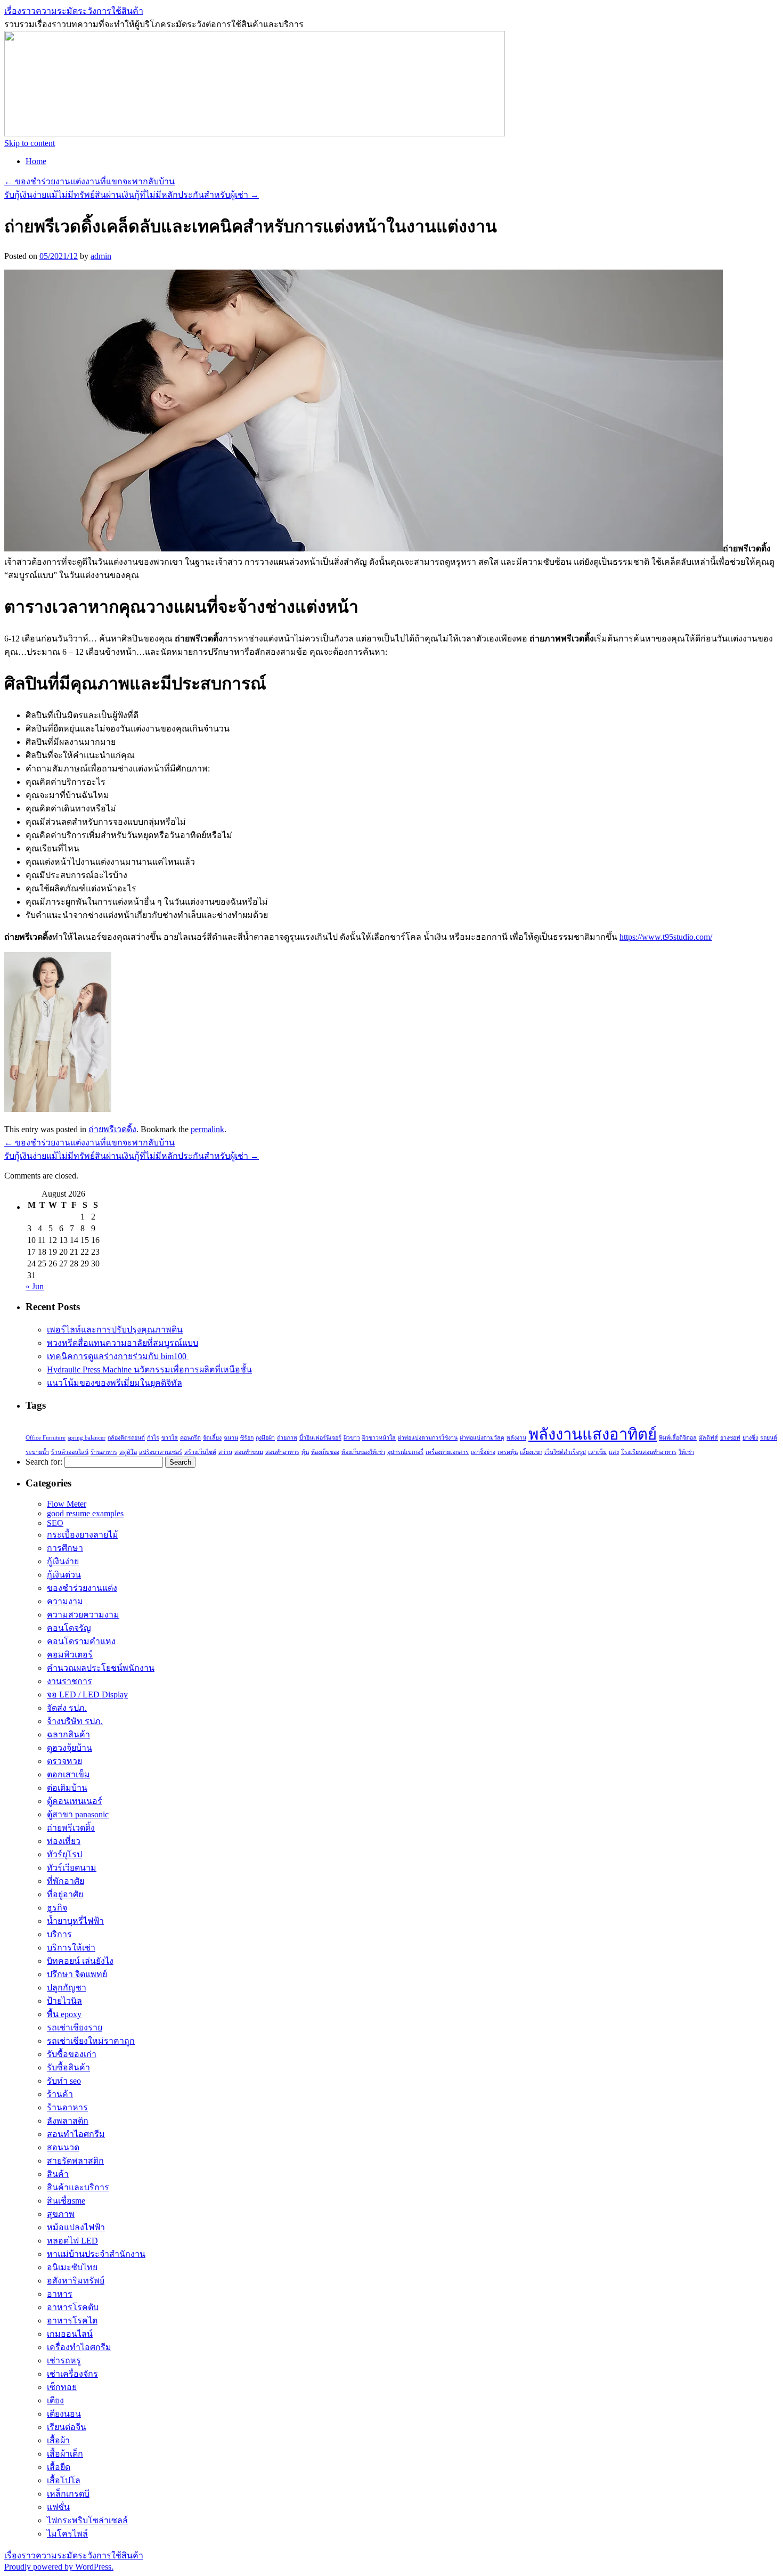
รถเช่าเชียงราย (75, 2028)
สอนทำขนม (249, 1452)
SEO (55, 1523)
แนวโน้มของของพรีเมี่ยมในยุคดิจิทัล (115, 1383)
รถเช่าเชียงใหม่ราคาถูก (91, 2041)
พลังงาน (516, 1438)
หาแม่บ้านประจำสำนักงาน (96, 2254)
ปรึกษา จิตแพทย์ (77, 1974)
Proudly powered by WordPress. (59, 2567)
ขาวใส (170, 1438)
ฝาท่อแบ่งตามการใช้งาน (428, 1438)
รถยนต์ (769, 1438)
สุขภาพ (61, 2214)
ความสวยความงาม (83, 1615)
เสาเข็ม (597, 1452)
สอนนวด (63, 2147)
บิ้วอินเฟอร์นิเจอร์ (320, 1438)
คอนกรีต (190, 1438)
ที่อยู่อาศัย (65, 1894)
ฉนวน (231, 1438)
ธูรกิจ (57, 1908)
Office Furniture (46, 1438)
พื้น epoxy (64, 2014)
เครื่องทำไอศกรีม (79, 2347)
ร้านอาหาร (104, 1452)
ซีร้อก (247, 1438)
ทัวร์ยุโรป (64, 1854)
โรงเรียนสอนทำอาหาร (649, 1452)
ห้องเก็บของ (325, 1452)
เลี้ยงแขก (531, 1452)
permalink (207, 1129)
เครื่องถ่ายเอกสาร (447, 1452)
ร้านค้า (60, 2094)
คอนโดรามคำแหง (81, 1641)
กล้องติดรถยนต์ (126, 1438)
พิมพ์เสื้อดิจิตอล (678, 1438)
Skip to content (30, 143)
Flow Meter (67, 1504)
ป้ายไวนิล (64, 2001)
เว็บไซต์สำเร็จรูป (565, 1452)
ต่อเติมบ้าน (67, 1788)
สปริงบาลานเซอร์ (161, 1452)
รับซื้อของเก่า (72, 2054)
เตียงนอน (64, 2414)
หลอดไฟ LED (72, 2241)
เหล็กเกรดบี (68, 2494)
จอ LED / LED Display (87, 1695)
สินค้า (58, 2174)
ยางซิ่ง (750, 1438)
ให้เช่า (686, 1452)
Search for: (44, 1462)
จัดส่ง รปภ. (67, 1708)
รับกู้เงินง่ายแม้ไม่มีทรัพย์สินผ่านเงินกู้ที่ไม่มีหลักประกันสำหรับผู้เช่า (132, 195)
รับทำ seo (64, 2081)
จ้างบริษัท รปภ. (75, 1721)
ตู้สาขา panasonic (78, 1814)
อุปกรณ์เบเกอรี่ (405, 1452)
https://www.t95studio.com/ (666, 937)
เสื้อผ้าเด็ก (65, 2454)
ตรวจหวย (64, 1761)
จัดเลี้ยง (212, 1438)
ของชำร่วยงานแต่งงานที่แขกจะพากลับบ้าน (89, 181)
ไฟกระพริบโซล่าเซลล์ (87, 2520)
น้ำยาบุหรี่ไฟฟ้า (75, 1921)
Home (36, 161)
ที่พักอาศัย (66, 1881)
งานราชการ (70, 1681)
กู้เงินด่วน (64, 1575)
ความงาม (65, 1601)
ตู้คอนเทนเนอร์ (75, 1801)
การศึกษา (65, 1548)
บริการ (59, 1934)
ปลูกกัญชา (67, 1988)
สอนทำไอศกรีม (76, 2134)
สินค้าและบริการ (78, 2187)
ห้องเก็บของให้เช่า (363, 1452)
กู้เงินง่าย (63, 1561)
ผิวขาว (352, 1438)
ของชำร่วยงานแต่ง (82, 1588)
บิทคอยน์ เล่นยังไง (80, 1961)
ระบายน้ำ (37, 1452)
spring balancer (87, 1438)
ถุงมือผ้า (265, 1438)
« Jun (35, 1286)
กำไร (153, 1438)
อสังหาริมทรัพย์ (76, 2281)
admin (101, 256)
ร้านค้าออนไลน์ (70, 1452)
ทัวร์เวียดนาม (72, 1868)
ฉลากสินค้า (68, 1734)
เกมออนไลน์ (70, 2334)
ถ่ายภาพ (287, 1438)
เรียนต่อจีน (67, 2427)
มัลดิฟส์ (708, 1438)
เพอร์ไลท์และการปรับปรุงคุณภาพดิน (115, 1330)
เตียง (55, 2400)
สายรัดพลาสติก (75, 2161)
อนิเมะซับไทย (72, 2267)
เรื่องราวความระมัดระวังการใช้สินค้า (74, 11)
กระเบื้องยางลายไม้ (83, 1535)
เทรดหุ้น (508, 1452)
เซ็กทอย (62, 2387)
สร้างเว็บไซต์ (200, 1452)
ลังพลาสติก (68, 2121)
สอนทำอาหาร (282, 1452)
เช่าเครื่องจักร (72, 2374)
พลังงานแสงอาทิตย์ (593, 1434)
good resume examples (85, 1513)
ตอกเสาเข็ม (68, 1774)
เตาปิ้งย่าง (483, 1452)
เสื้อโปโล (64, 2480)
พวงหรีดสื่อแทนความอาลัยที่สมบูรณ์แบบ (123, 1343)
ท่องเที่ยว (64, 1841)
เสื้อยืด (59, 2467)
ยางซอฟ (730, 1438)
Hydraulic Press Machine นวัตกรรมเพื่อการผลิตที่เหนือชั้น (149, 1370)
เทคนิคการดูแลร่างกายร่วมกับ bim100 (118, 1356)
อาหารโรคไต (72, 2321)
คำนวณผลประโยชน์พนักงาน (101, 1668)
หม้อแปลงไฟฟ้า (76, 2227)
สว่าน (225, 1452)
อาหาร (60, 2294)
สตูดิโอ (128, 1452)
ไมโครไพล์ (67, 2534)
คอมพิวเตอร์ (70, 1655)
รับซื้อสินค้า (68, 2067)
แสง (614, 1452)
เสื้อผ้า (58, 2440)
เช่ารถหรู (64, 2360)
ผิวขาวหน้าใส (379, 1438)
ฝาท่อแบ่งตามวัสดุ (482, 1438)
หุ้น (305, 1452)
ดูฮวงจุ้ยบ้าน (70, 1748)
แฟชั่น (58, 2507)
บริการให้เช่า (71, 1948)
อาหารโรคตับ (73, 2307)
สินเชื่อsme (66, 2201)
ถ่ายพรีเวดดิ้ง (112, 1129)
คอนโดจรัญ (69, 1628)
